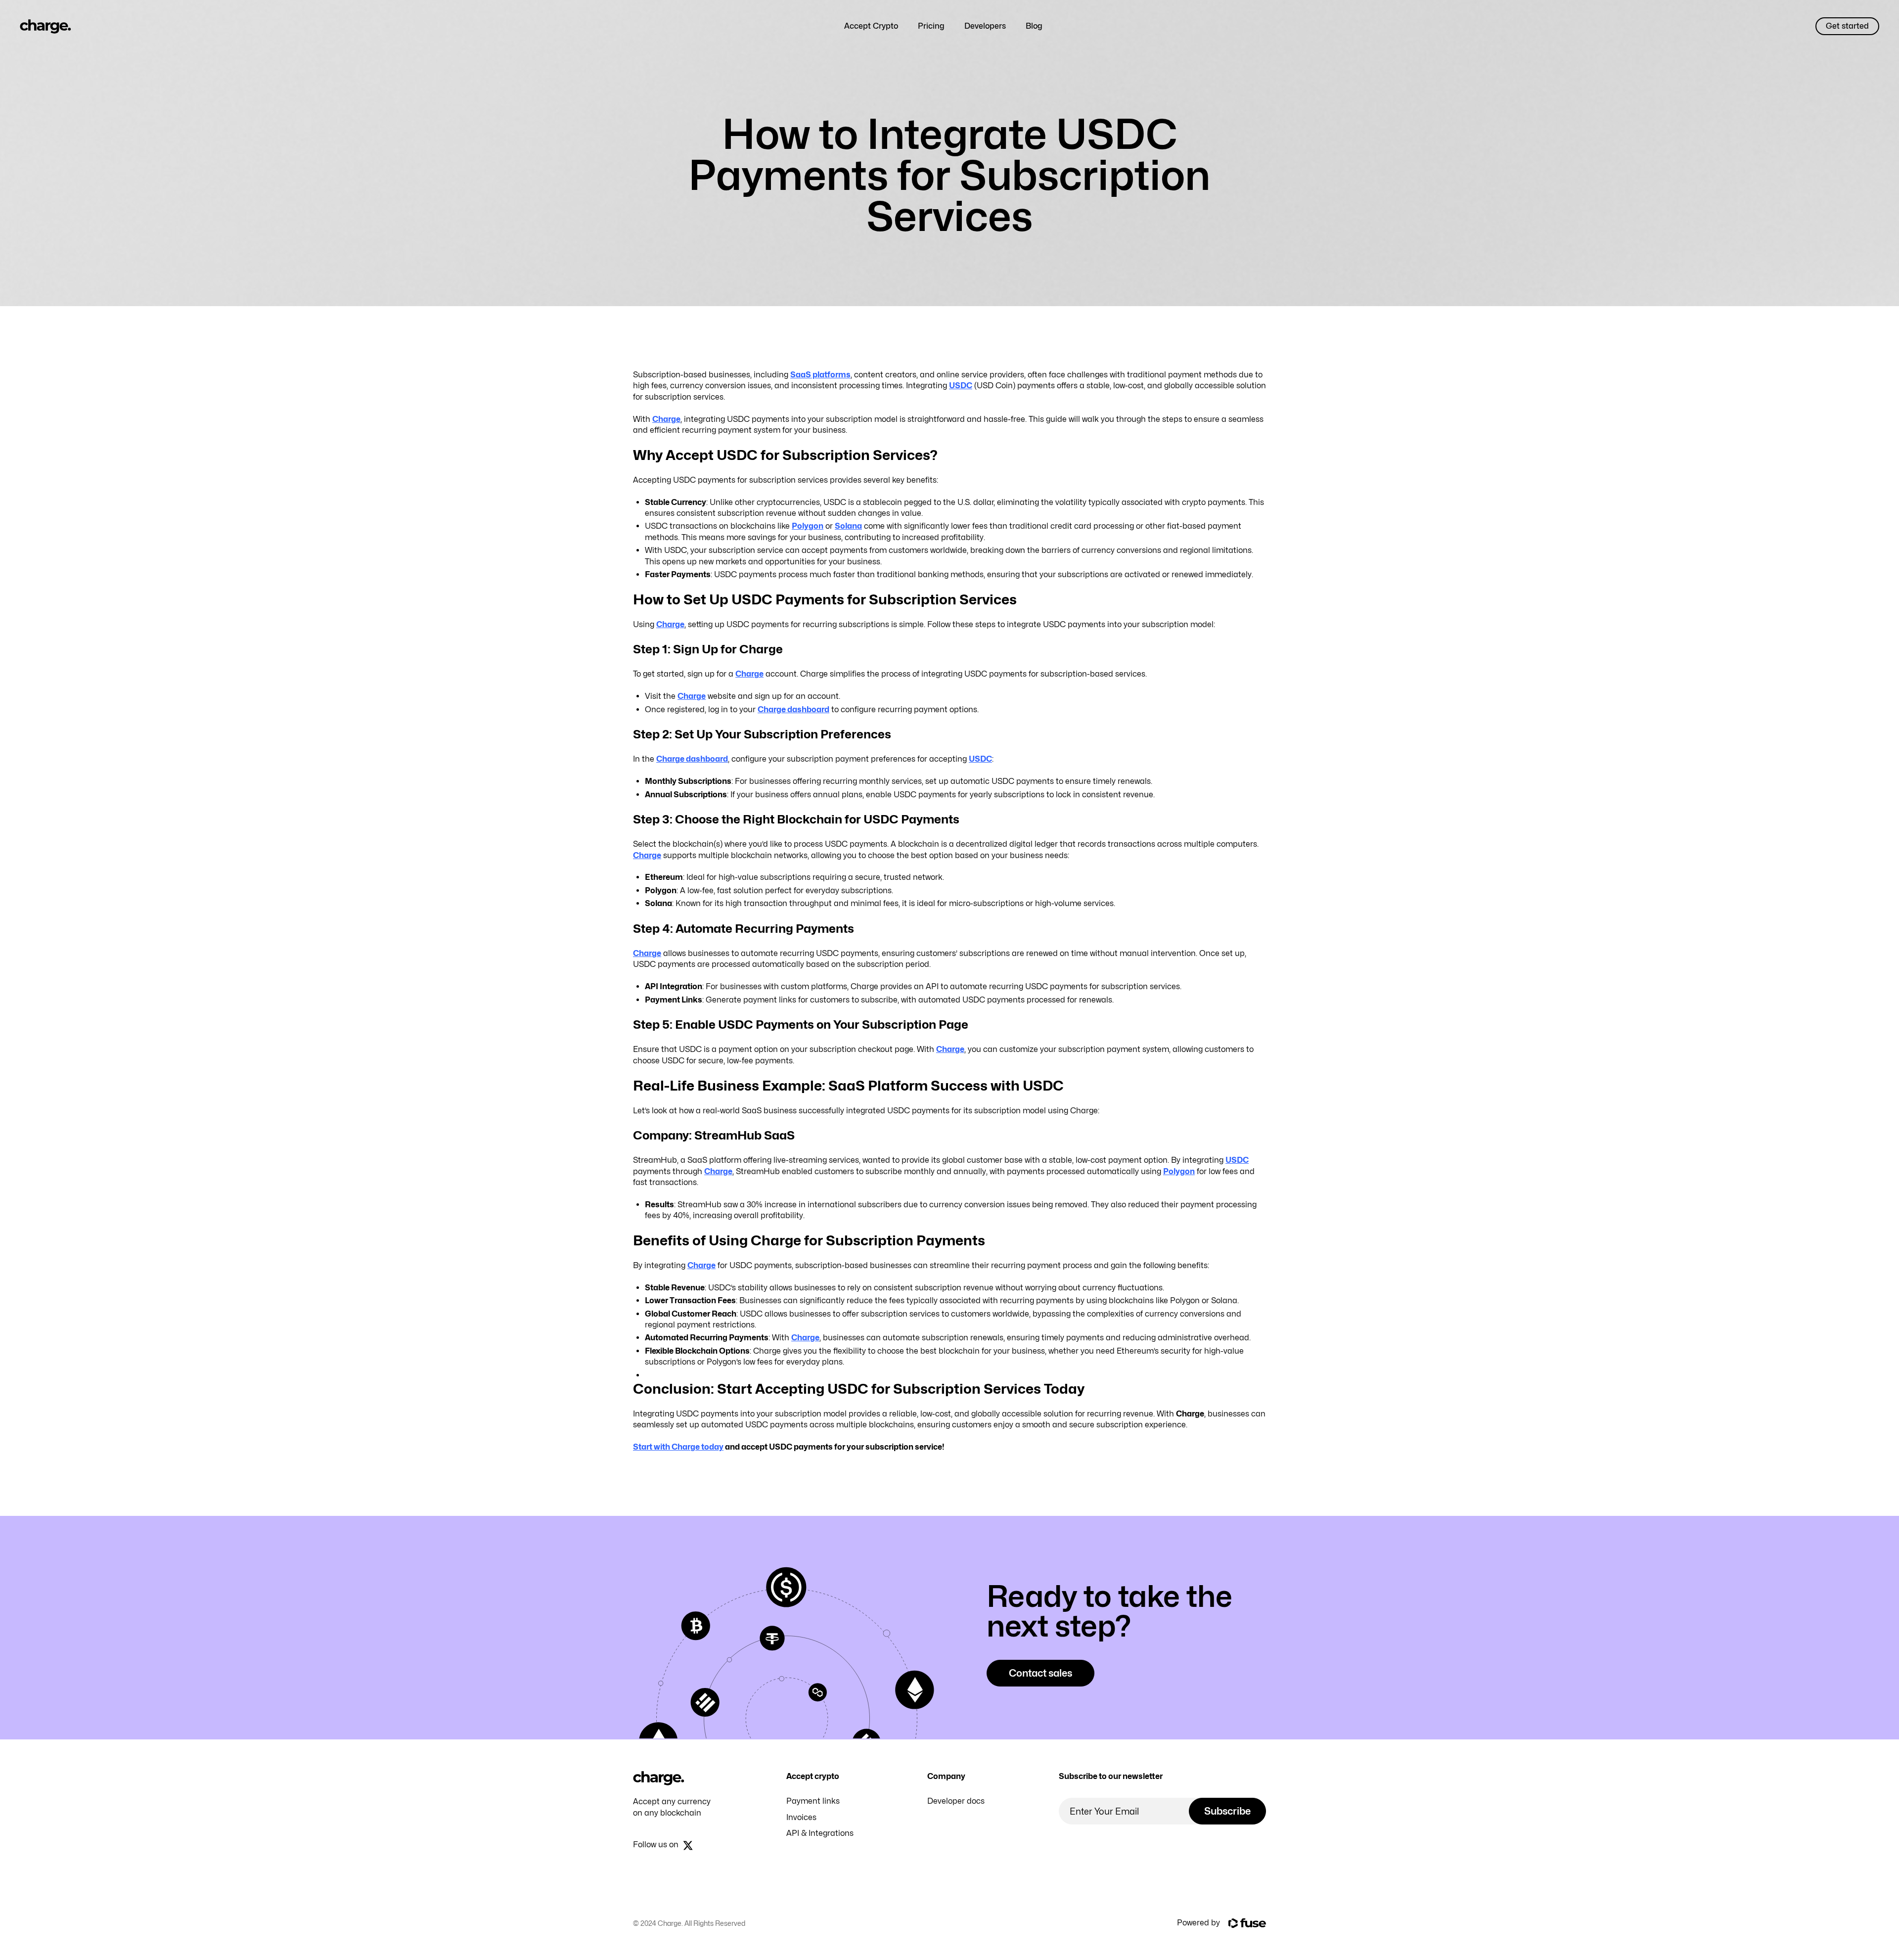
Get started (1847, 26)
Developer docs (956, 1801)
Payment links (813, 1801)
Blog (1034, 26)
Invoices (801, 1817)
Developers (985, 26)
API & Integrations (820, 1833)
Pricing (931, 26)
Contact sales (1040, 1673)
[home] (45, 26)
